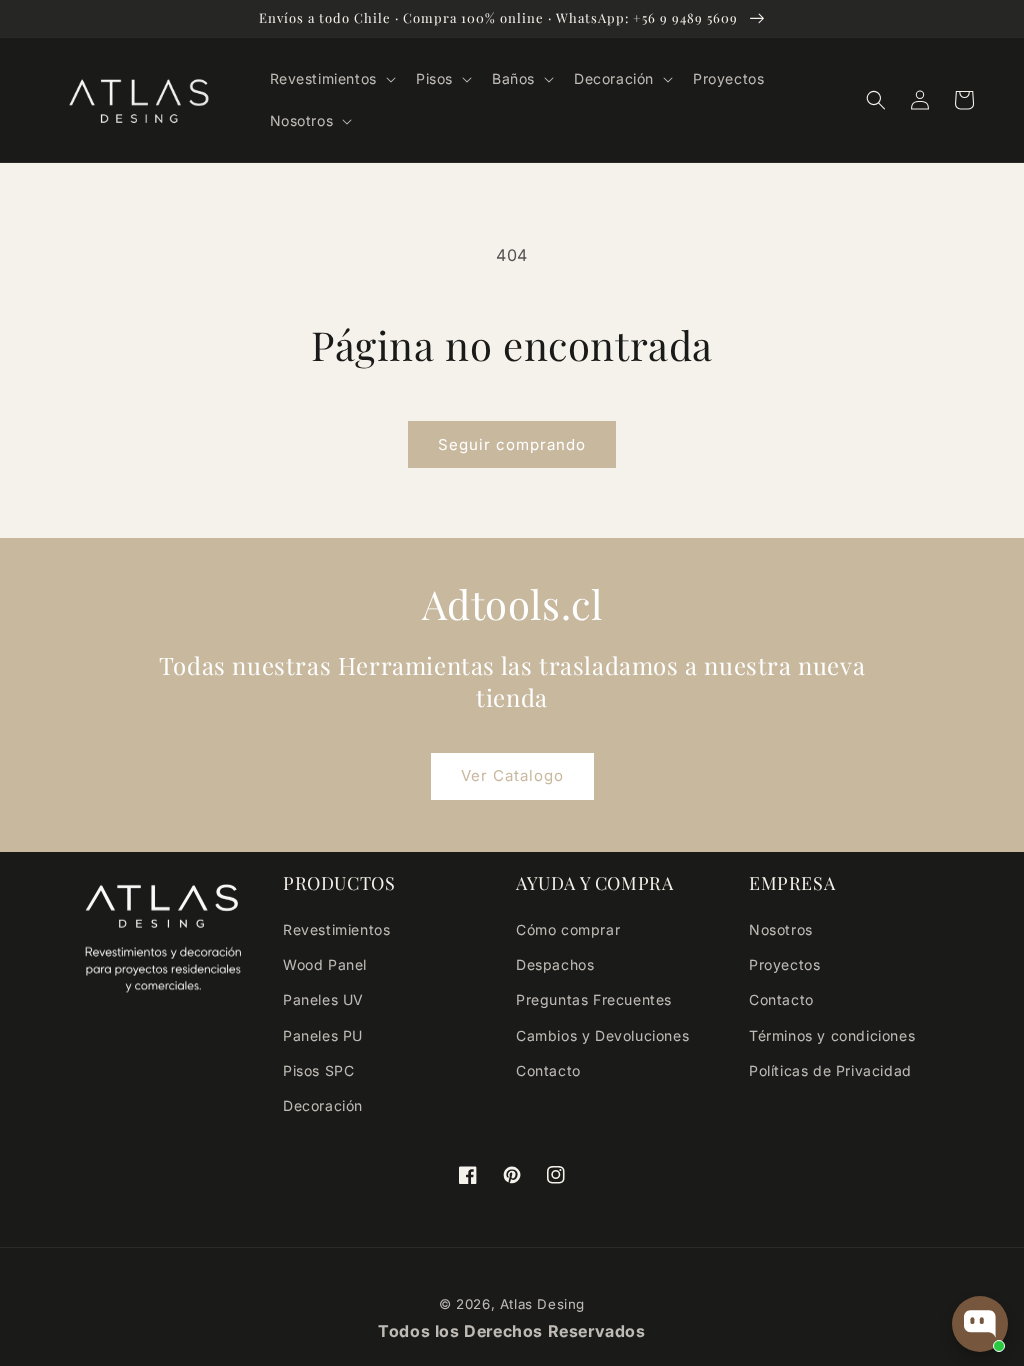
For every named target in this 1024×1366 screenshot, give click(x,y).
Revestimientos (336, 929)
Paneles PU (323, 1035)
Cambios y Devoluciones (602, 1035)
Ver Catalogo (512, 775)
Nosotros (781, 929)
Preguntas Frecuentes (594, 999)
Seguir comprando (512, 444)
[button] (331, 79)
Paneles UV (323, 999)
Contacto (548, 1070)
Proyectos (784, 964)
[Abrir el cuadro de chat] (980, 1324)
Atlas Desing (542, 1304)
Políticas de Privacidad (830, 1070)
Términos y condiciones (832, 1035)
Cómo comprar (568, 929)
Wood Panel (325, 964)
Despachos (555, 964)
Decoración (323, 1105)
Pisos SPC (318, 1070)
